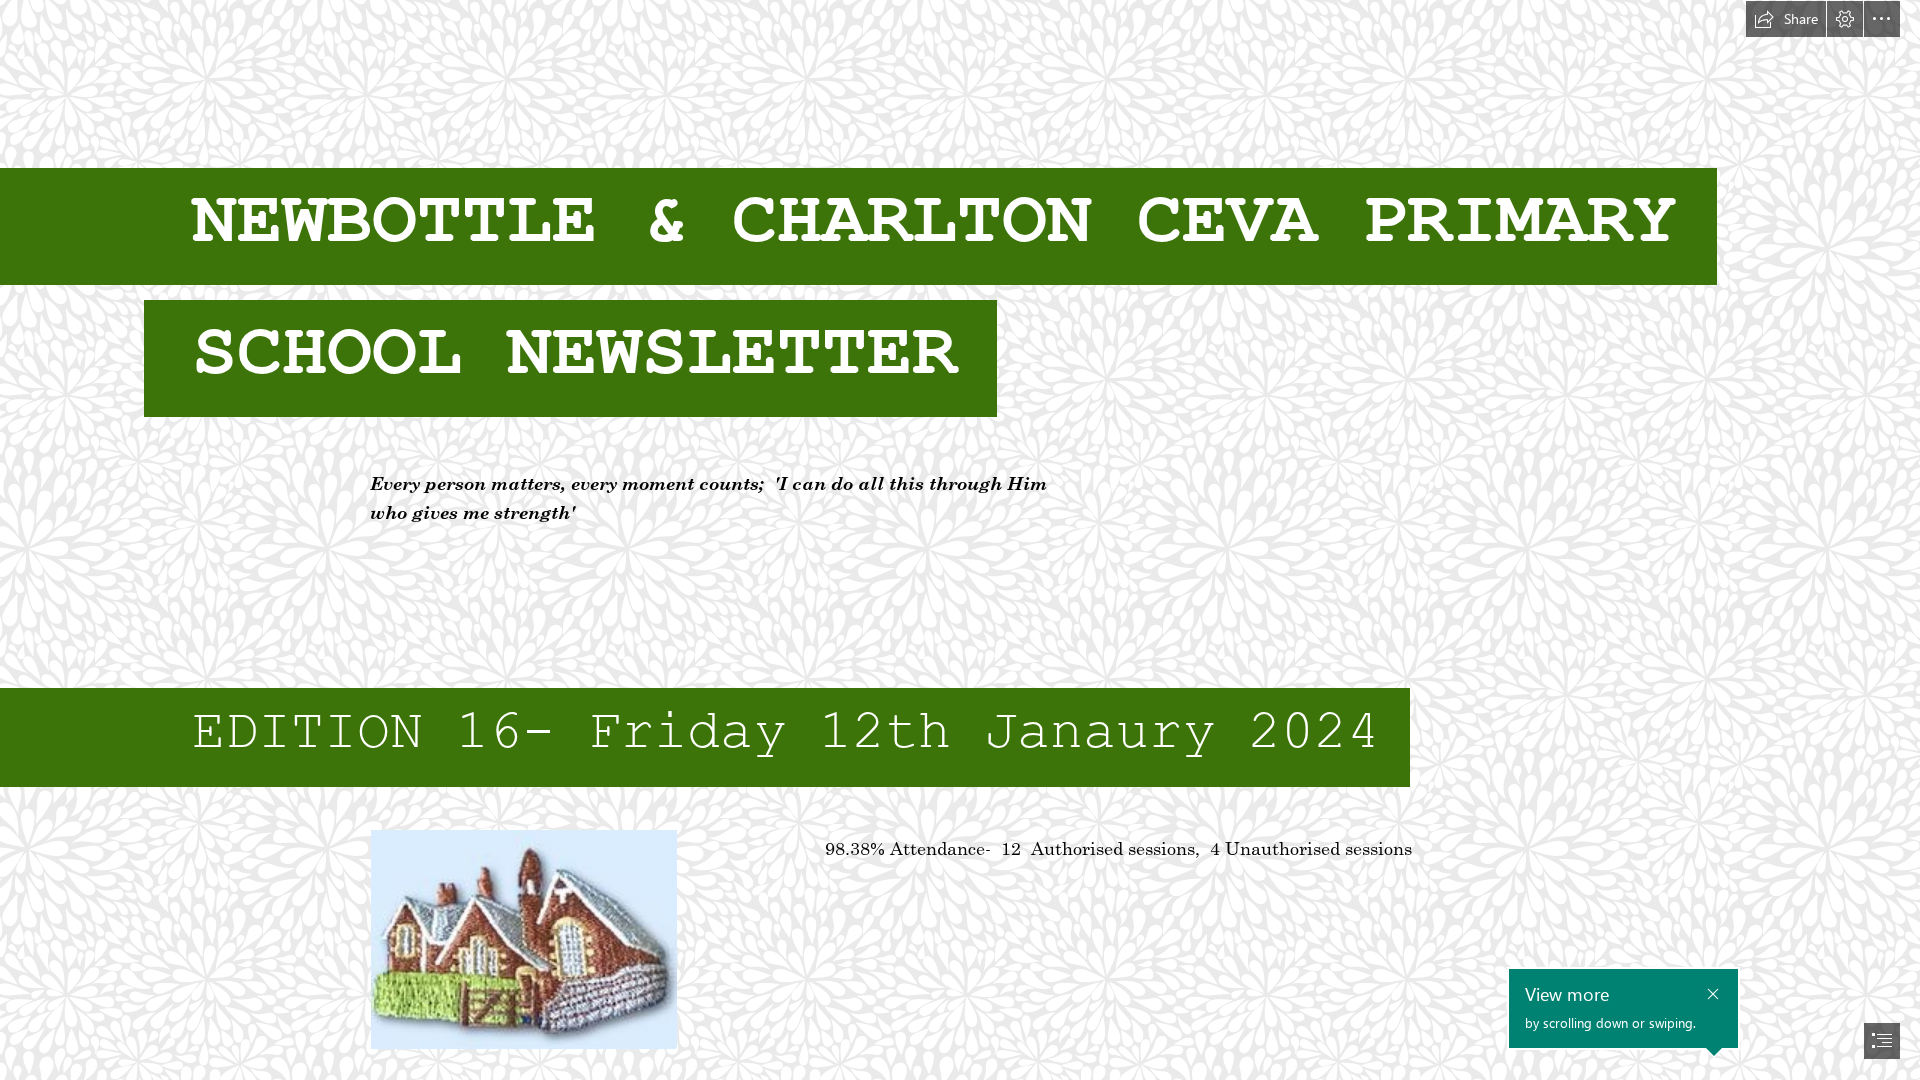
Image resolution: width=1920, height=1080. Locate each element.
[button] (1786, 19)
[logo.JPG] (523, 938)
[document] (960, 540)
